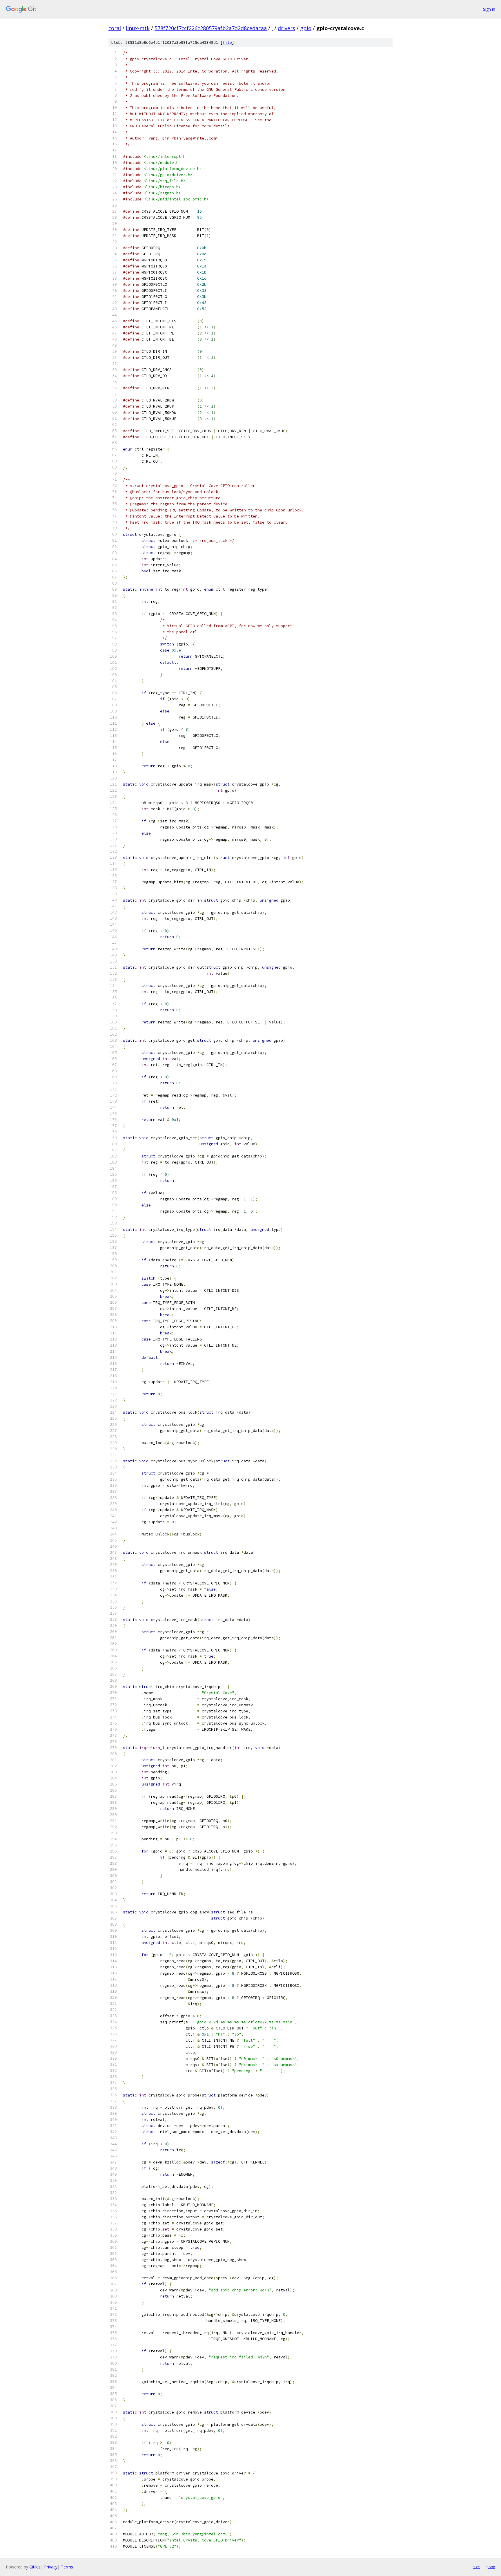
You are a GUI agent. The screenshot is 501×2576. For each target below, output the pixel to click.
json (491, 2567)
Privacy (51, 2567)
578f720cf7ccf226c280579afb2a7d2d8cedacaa (211, 28)
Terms (67, 2567)
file (227, 42)
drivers (286, 28)
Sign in (489, 9)
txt (477, 2567)
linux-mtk (138, 28)
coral (115, 28)
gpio (306, 28)
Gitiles (35, 2567)
